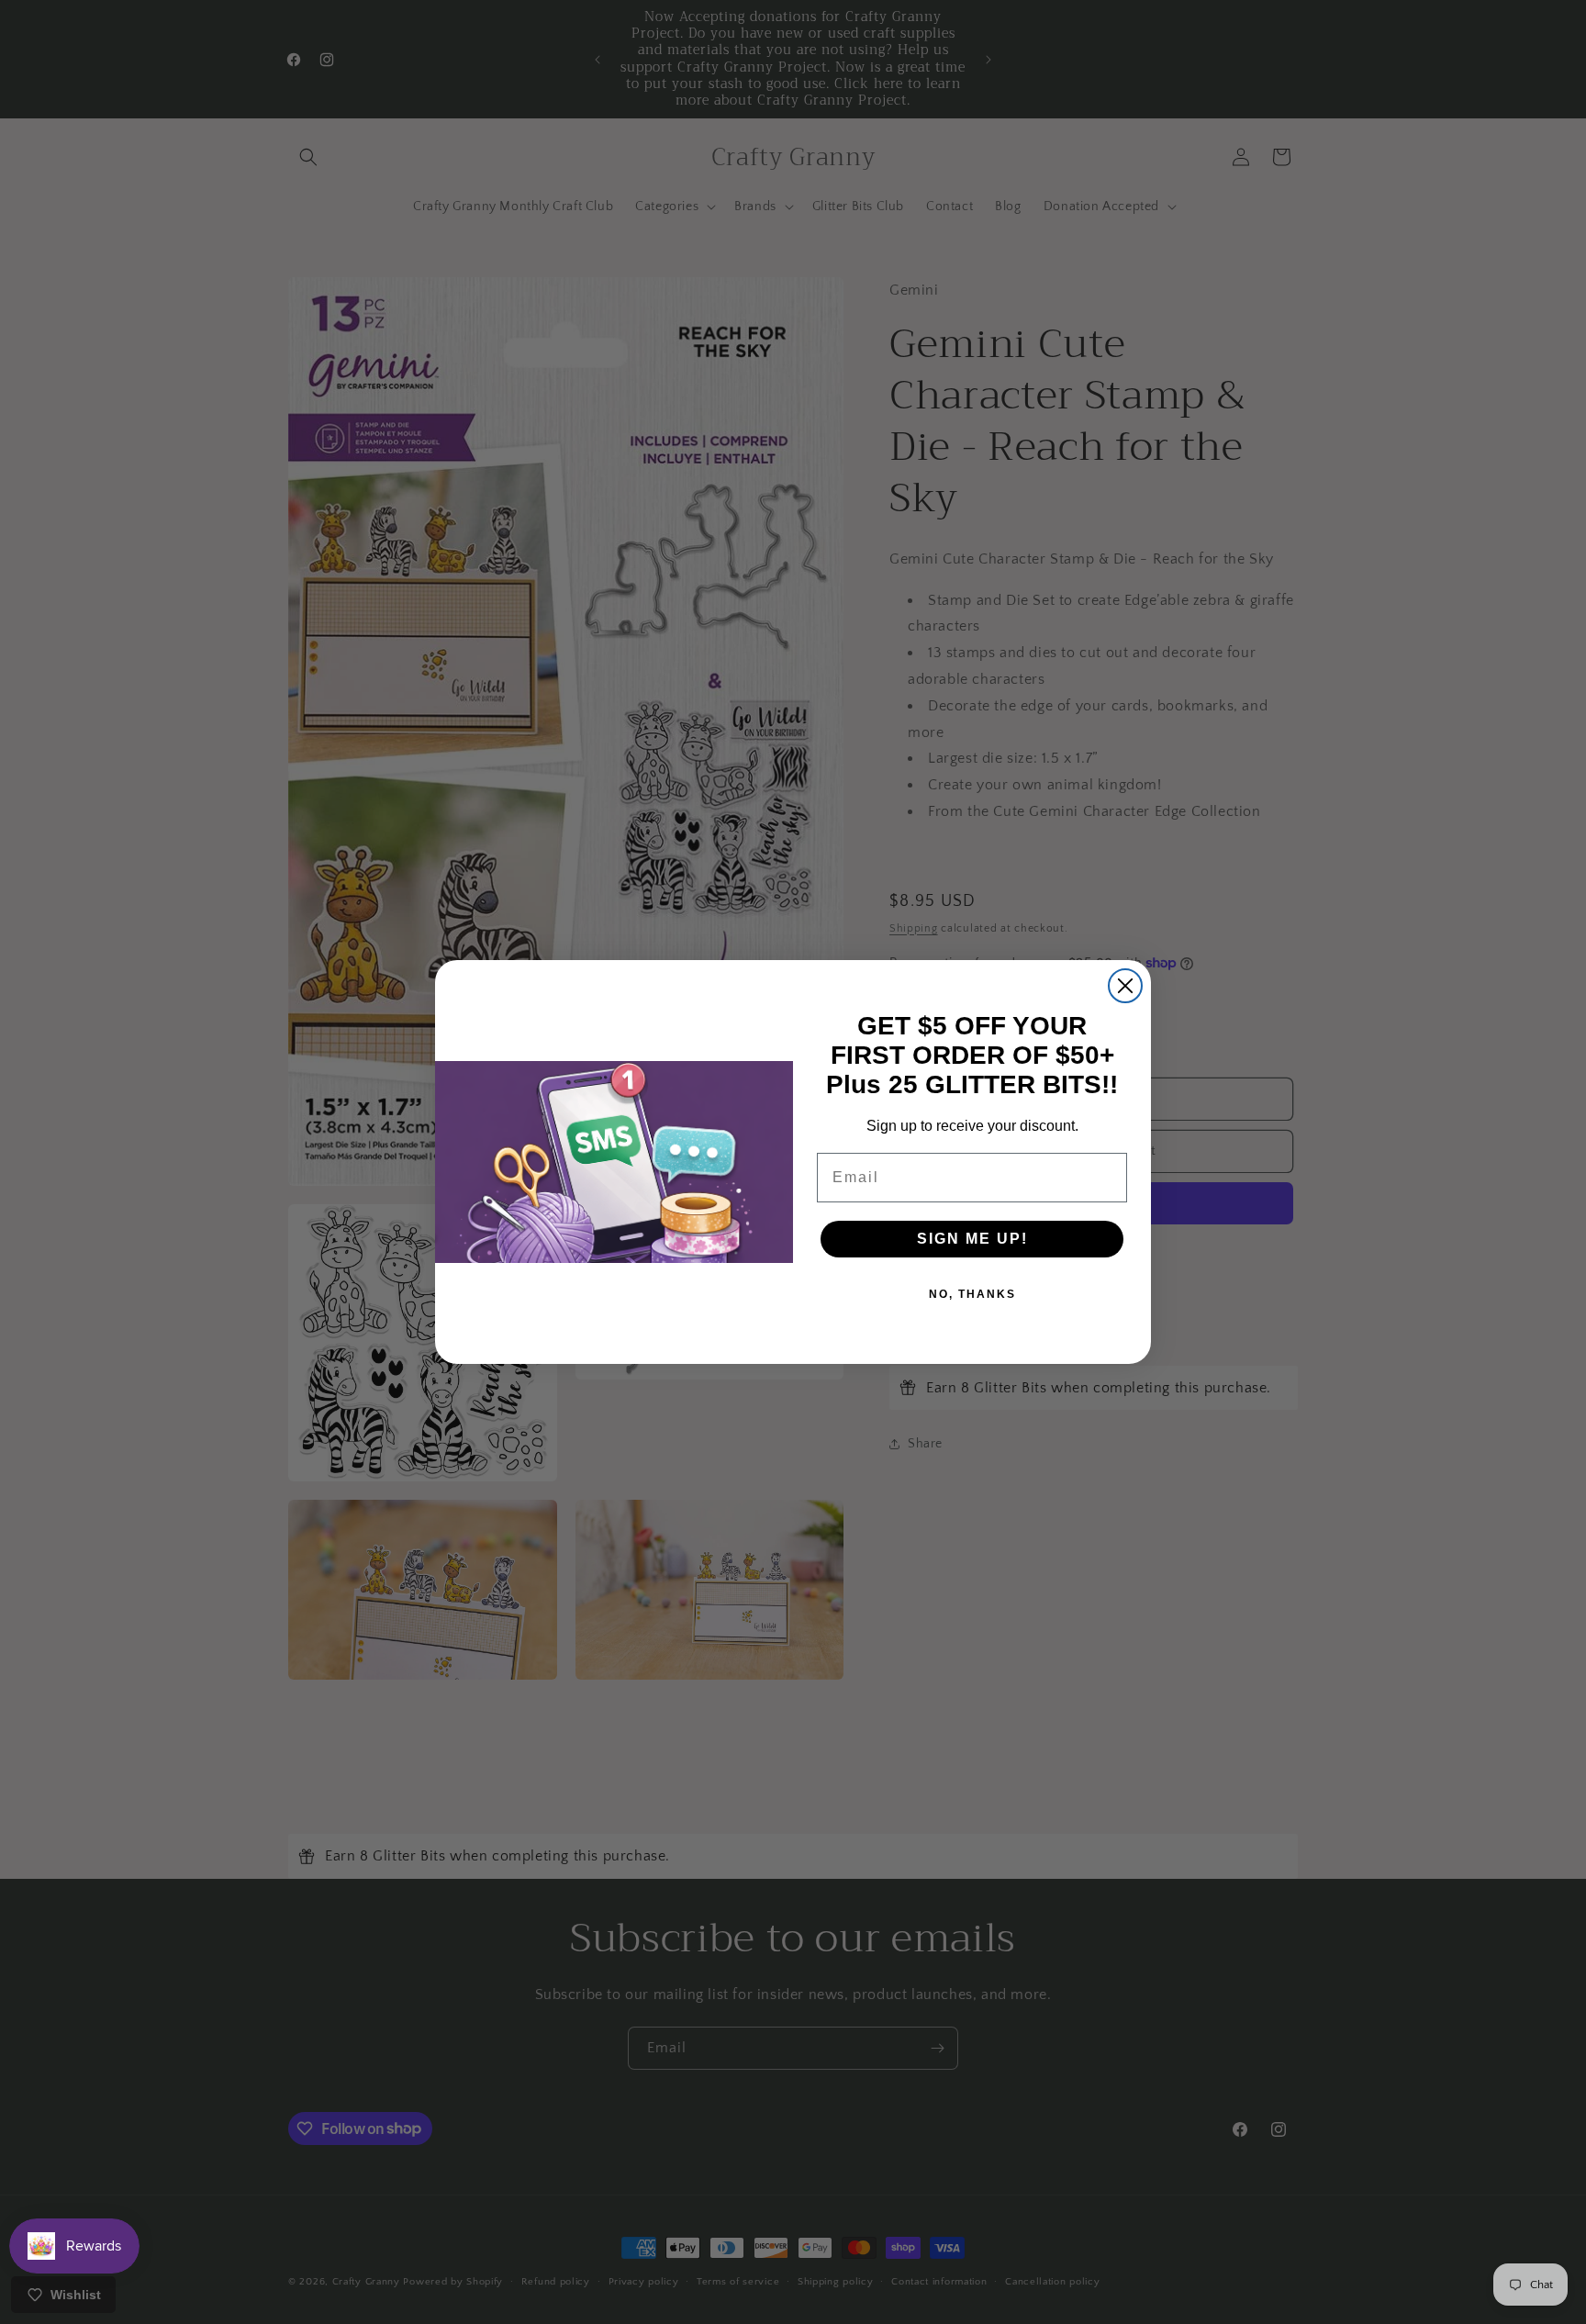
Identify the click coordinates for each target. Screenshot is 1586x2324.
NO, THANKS (972, 1294)
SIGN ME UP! (972, 1239)
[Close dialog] (1125, 986)
